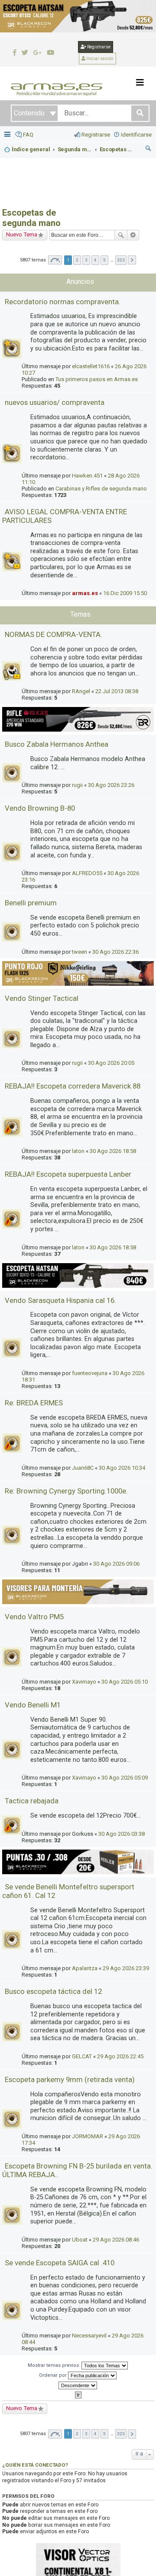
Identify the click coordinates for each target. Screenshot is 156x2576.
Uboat (80, 2240)
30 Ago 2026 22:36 (115, 952)
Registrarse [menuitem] (96, 135)
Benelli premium (31, 903)
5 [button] (104, 260)
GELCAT (82, 2056)
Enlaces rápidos (8, 135)
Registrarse (98, 47)
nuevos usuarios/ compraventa (55, 402)
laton (78, 1151)
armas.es (85, 593)
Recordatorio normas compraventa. (63, 302)
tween (80, 952)
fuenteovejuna (90, 1373)
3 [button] (86, 260)
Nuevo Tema (22, 234)
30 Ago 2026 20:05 (111, 1063)
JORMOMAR (88, 2136)
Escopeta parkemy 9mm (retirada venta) (70, 2079)
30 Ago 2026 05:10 (125, 1682)
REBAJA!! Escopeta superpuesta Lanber (68, 1174)
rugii (77, 785)
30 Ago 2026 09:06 (116, 1564)
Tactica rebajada (32, 1801)
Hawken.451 (87, 476)
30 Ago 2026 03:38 (122, 1834)
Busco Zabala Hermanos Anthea (57, 744)
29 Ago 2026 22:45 (120, 2056)
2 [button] (77, 260)
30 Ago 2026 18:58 (113, 1151)
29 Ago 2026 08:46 (116, 2240)
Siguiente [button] (132, 260)
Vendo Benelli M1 (33, 1705)
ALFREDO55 (87, 873)
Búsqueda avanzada (133, 235)
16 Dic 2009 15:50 (125, 593)
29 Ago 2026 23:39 (126, 1968)
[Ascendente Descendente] (78, 2385)
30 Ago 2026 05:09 (125, 1778)
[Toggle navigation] (140, 83)
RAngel (81, 691)
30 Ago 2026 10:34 (122, 1468)
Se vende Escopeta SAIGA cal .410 (60, 2263)
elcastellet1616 (91, 366)
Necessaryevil (89, 2336)
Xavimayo (84, 1682)
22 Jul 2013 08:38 (117, 691)
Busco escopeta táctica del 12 (53, 1991)
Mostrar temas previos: (55, 2365)
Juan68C (83, 1468)
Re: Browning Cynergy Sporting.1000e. (66, 1491)
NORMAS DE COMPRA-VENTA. (54, 634)
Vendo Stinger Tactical (42, 998)
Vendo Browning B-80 (40, 808)
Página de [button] (55, 260)
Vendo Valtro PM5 (34, 1617)
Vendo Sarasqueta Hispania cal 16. (60, 1300)
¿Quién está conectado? (35, 2465)
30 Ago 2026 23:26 (111, 785)
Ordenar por (54, 2375)
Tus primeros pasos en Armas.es (97, 379)
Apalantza (85, 1968)
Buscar (121, 235)
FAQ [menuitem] (28, 135)
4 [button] (95, 260)
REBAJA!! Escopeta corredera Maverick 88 (73, 1086)
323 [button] (121, 260)
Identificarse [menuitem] (136, 135)
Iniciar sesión (99, 59)
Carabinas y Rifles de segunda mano (101, 489)
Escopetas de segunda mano (31, 218)
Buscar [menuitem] (149, 150)
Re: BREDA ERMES (34, 1403)
